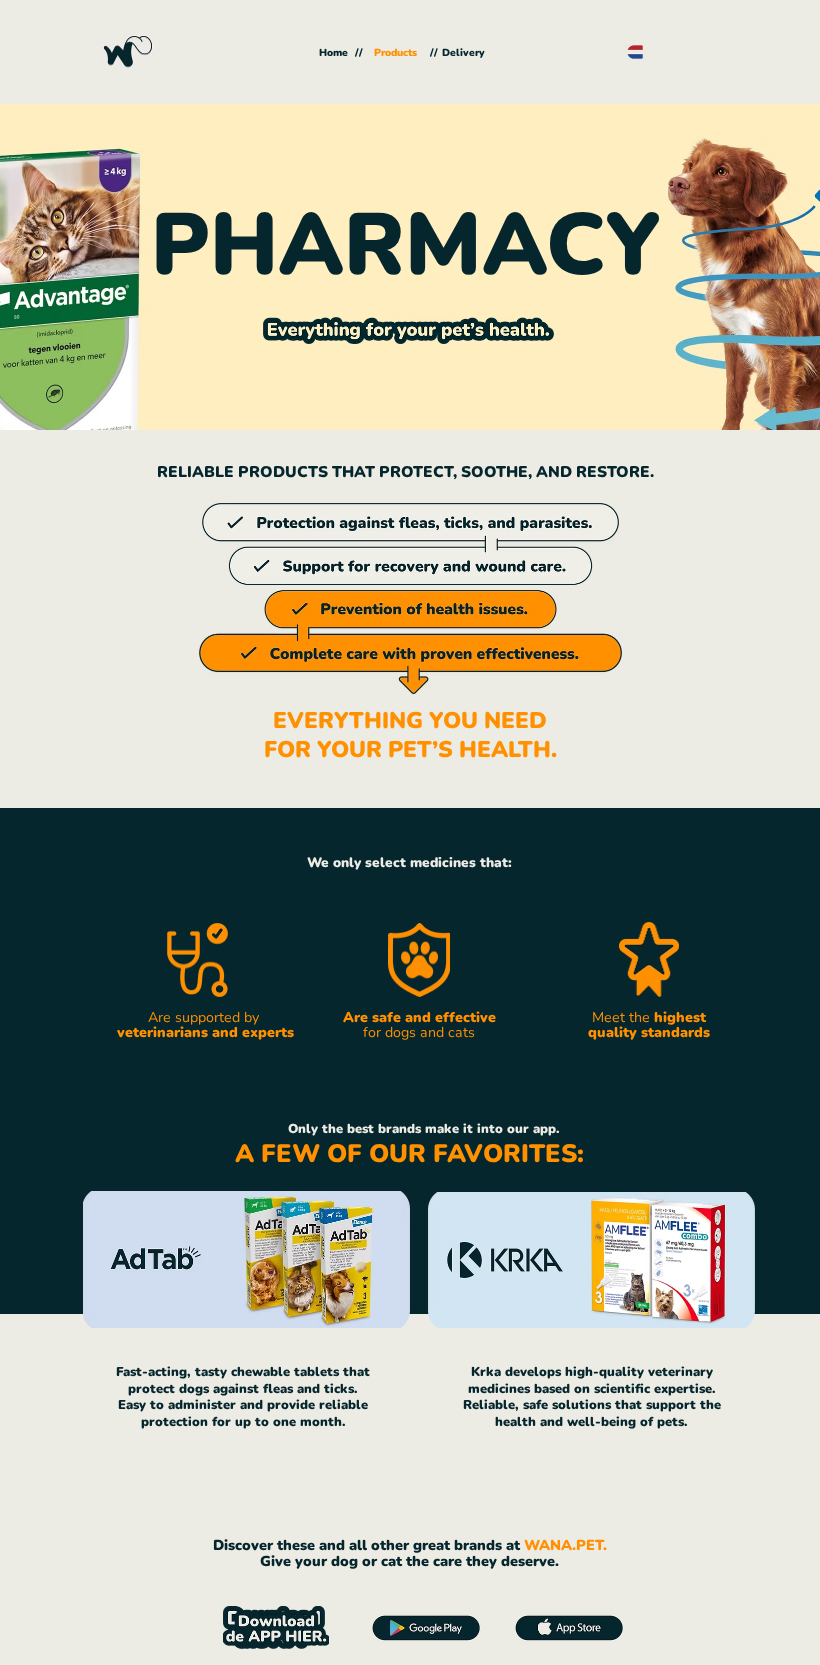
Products (394, 53)
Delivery (463, 53)
